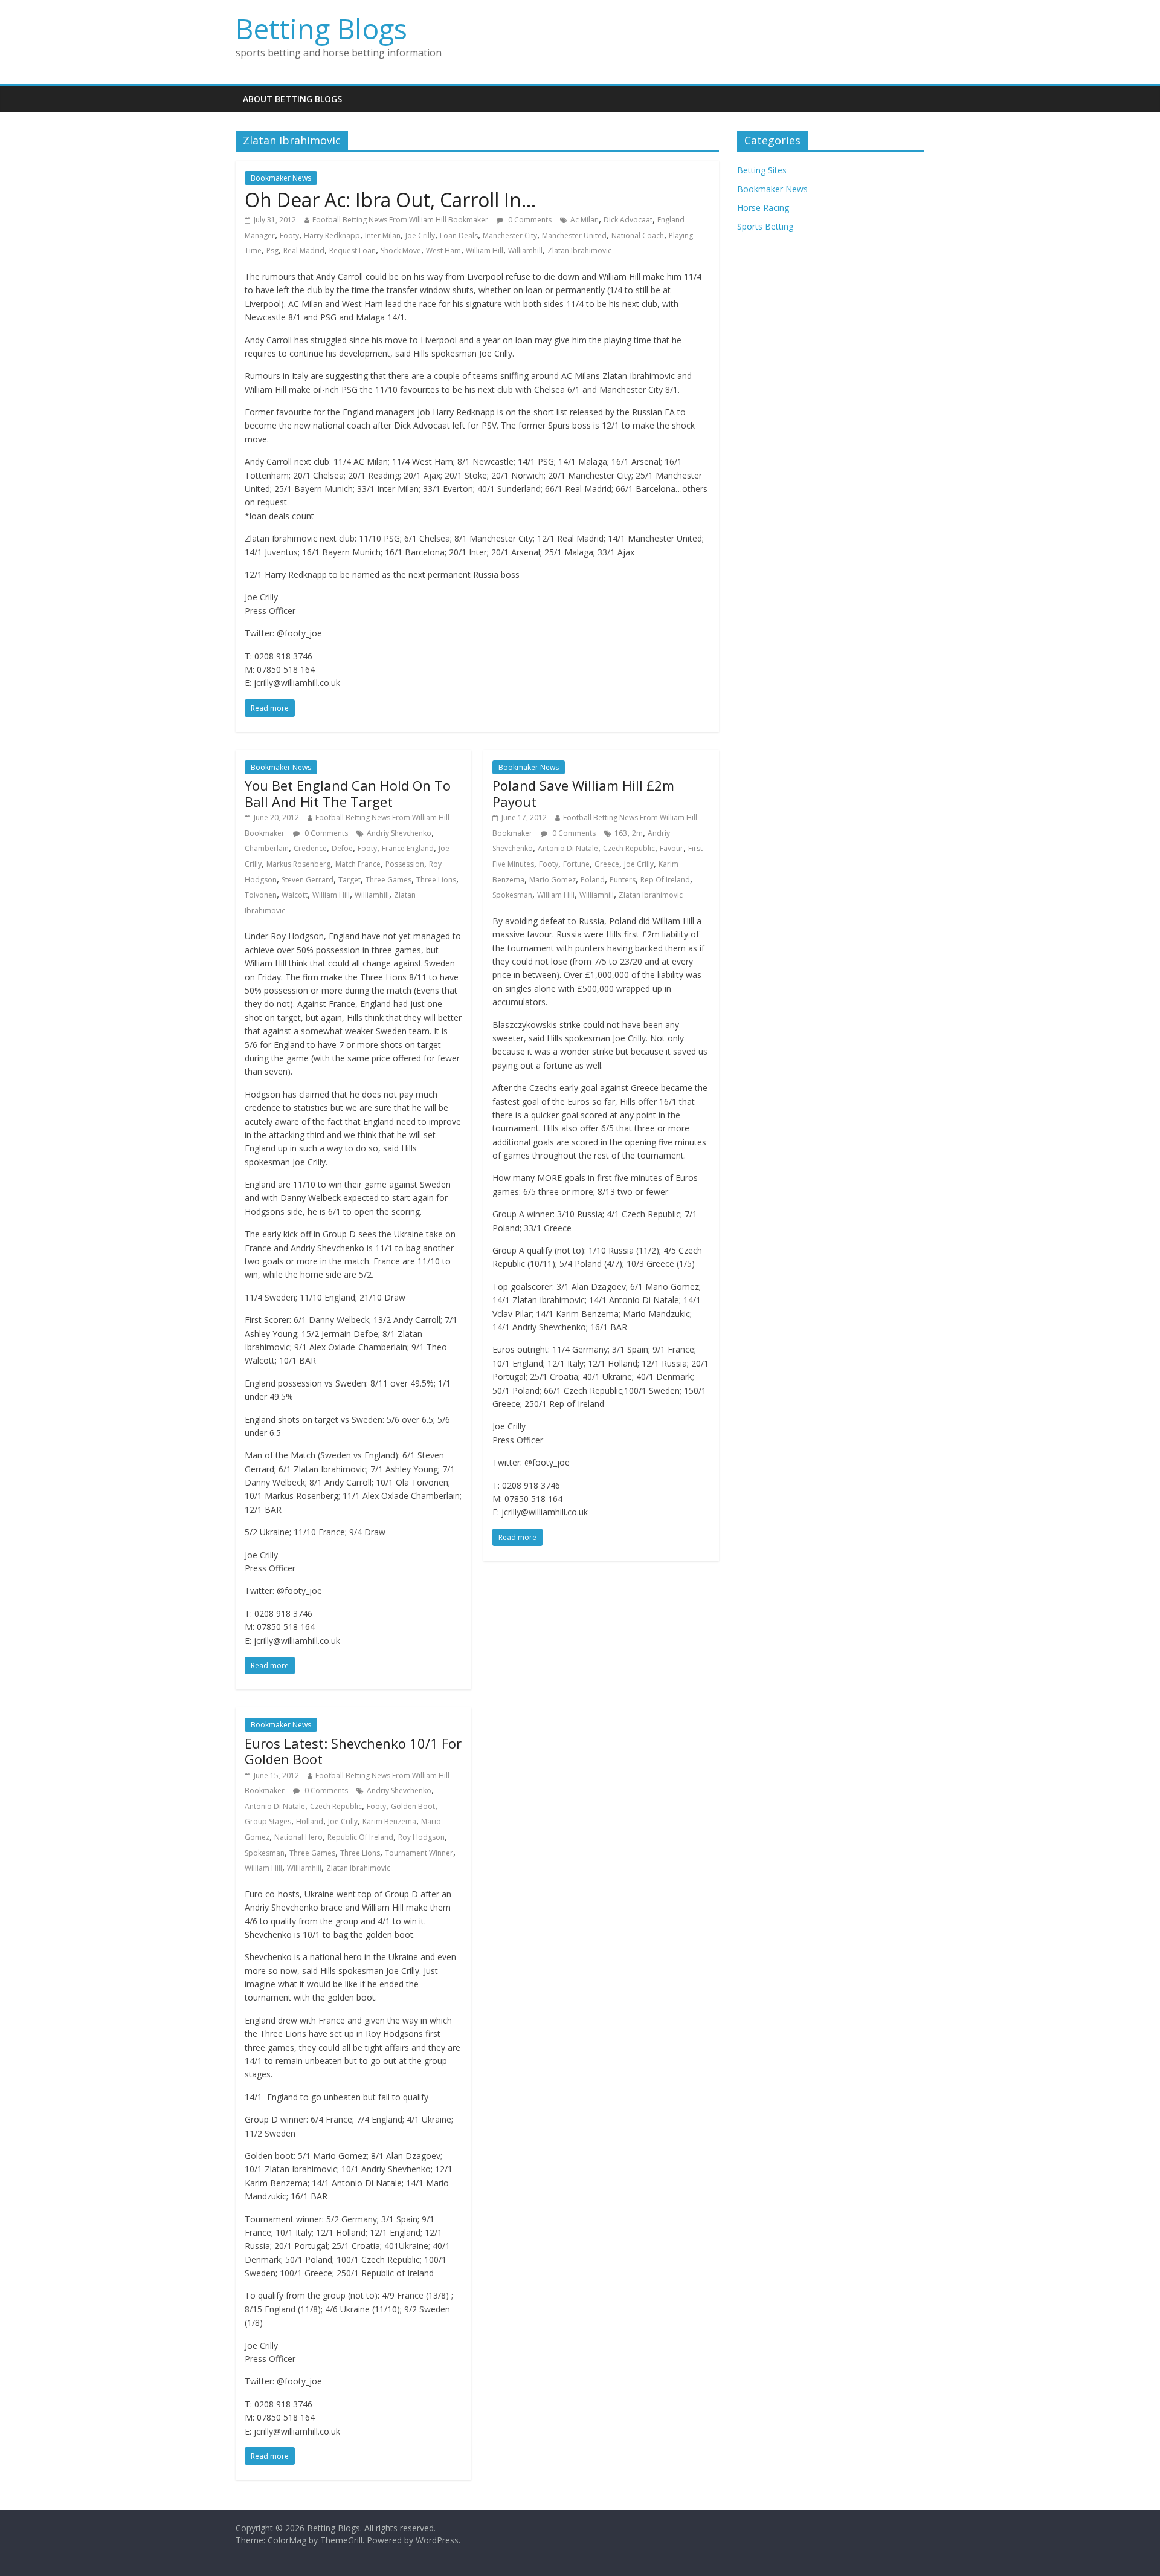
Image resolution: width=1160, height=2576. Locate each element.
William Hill (485, 251)
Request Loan (353, 251)
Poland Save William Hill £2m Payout (583, 793)
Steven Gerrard (308, 880)
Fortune (576, 864)
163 (621, 833)
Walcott (295, 895)
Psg (272, 251)
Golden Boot (413, 1806)
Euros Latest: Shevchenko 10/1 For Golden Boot (353, 1751)
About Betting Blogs (292, 99)
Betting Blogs (321, 28)
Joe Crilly (420, 235)
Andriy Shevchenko (399, 833)
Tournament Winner (419, 1853)
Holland (310, 1821)
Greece (607, 864)
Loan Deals (459, 235)
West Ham (443, 251)
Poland (593, 880)
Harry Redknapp (332, 235)
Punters (623, 880)
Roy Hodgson (421, 1837)
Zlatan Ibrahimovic (579, 251)
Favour (672, 848)
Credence (310, 848)
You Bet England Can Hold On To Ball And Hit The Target (348, 793)
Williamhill (525, 251)
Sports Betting (765, 226)
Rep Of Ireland (665, 880)
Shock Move (401, 251)
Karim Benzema (389, 1821)
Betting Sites (762, 170)
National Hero (298, 1837)
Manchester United (574, 235)
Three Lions (436, 880)
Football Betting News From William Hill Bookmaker (400, 220)
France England (408, 848)
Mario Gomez (553, 880)
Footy (289, 235)
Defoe (342, 848)
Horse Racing (763, 208)
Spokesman (512, 895)
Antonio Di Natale (568, 848)
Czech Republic (629, 848)
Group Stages (268, 1821)
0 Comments (529, 220)
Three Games (388, 880)
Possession (405, 864)
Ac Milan (585, 220)
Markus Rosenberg (298, 864)
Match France (358, 864)
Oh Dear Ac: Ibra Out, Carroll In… (390, 200)
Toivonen (261, 895)
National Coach (638, 235)
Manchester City (510, 235)
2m (637, 833)
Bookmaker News (281, 178)
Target (350, 880)
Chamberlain (267, 848)
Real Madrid (304, 251)
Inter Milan (383, 235)
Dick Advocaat (628, 220)
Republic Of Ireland (360, 1837)
